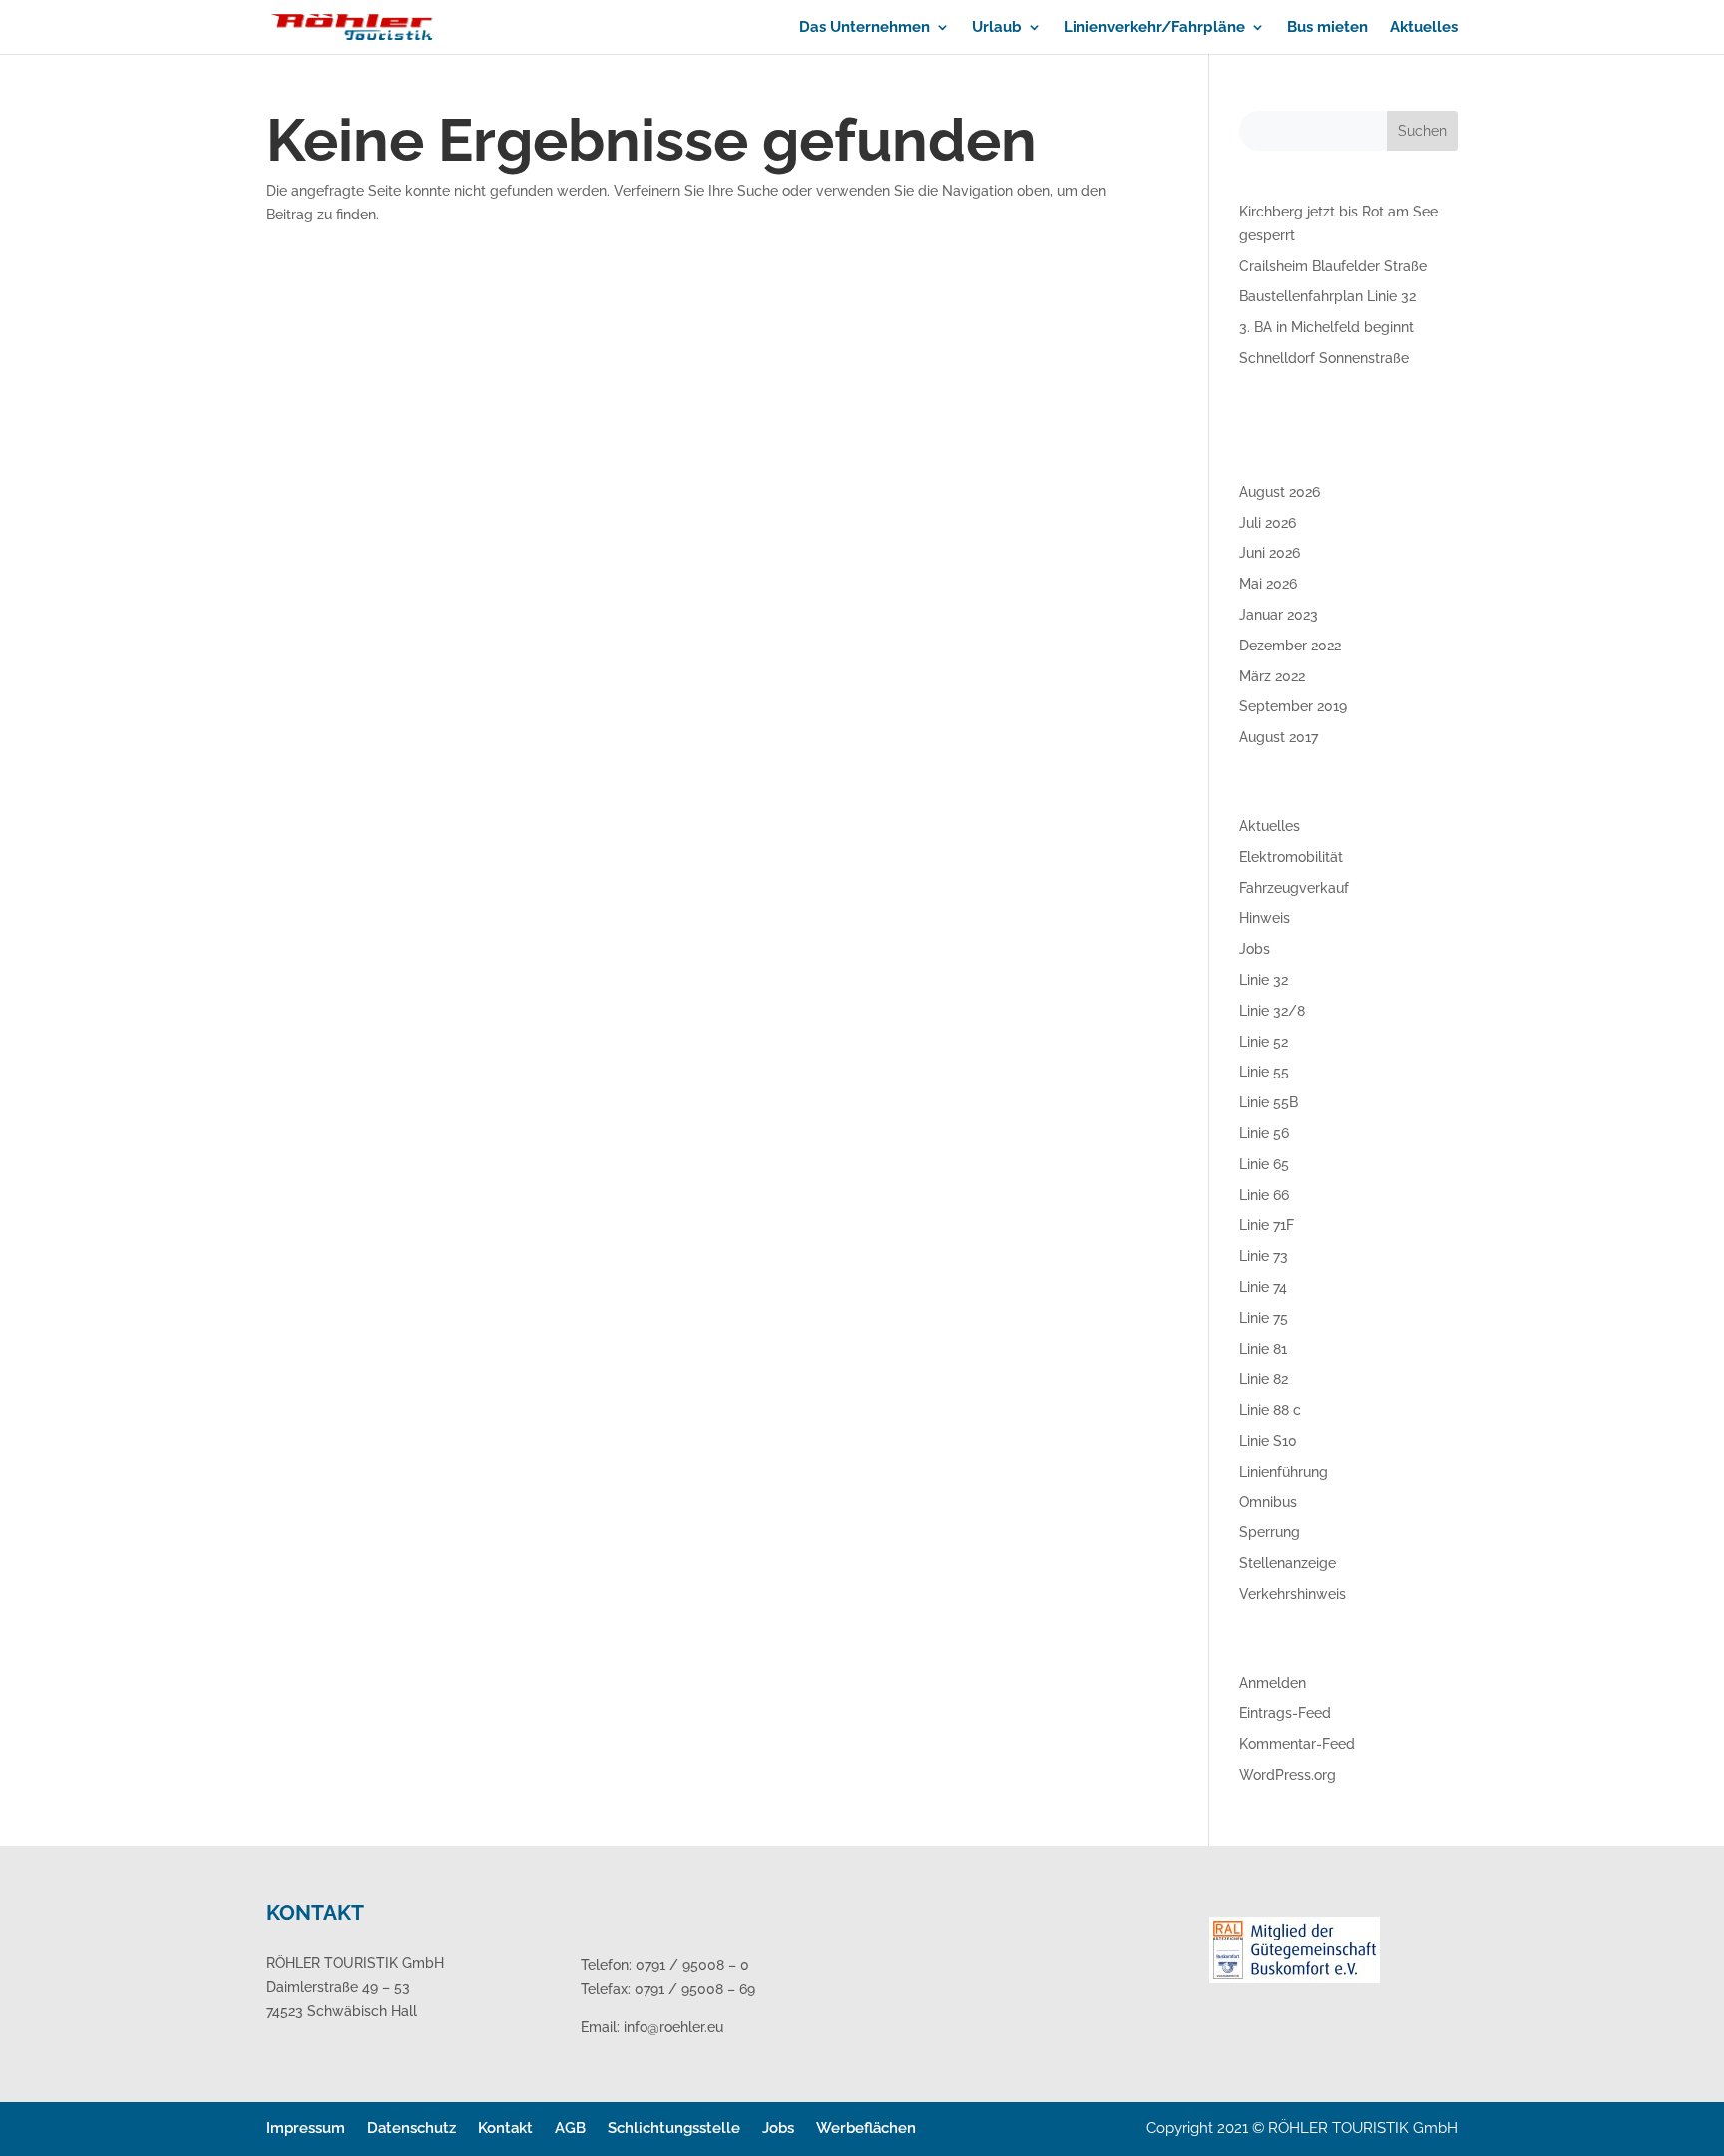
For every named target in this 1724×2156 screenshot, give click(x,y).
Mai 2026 (1268, 584)
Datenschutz (412, 2128)
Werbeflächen (866, 2128)
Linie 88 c (1270, 1410)
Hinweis (1265, 918)
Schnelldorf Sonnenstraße (1324, 358)
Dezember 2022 (1290, 646)
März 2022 (1272, 676)
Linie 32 (1264, 980)
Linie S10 (1268, 1441)
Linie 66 (1264, 1195)
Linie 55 (1264, 1072)
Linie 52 (1264, 1042)
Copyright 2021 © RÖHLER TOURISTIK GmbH (1302, 2128)
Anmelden (1273, 1683)
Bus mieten (1327, 28)
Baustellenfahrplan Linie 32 (1327, 296)
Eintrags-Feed (1285, 1713)
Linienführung (1284, 1472)
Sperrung (1270, 1532)
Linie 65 (1264, 1164)
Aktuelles (1424, 28)
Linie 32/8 (1272, 1011)
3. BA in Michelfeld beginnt (1326, 327)
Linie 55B (1269, 1102)
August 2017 (1279, 737)
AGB (570, 2128)
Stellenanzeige (1288, 1563)
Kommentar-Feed (1297, 1744)
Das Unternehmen (864, 28)
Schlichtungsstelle (674, 2128)
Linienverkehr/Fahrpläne (1154, 28)
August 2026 (1280, 492)
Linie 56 (1264, 1133)
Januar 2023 (1279, 615)
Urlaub (997, 28)
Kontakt (505, 2128)
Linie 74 (1263, 1287)
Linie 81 (1263, 1349)
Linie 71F (1267, 1225)
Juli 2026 (1268, 523)
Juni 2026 (1270, 553)
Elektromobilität (1291, 857)
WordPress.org (1288, 1775)
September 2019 (1293, 706)
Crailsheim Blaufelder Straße (1333, 266)
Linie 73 (1264, 1256)
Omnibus (1268, 1502)
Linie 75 (1264, 1318)
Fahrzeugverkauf (1294, 888)
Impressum (306, 2128)
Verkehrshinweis (1293, 1594)
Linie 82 (1264, 1379)
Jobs (1255, 949)
